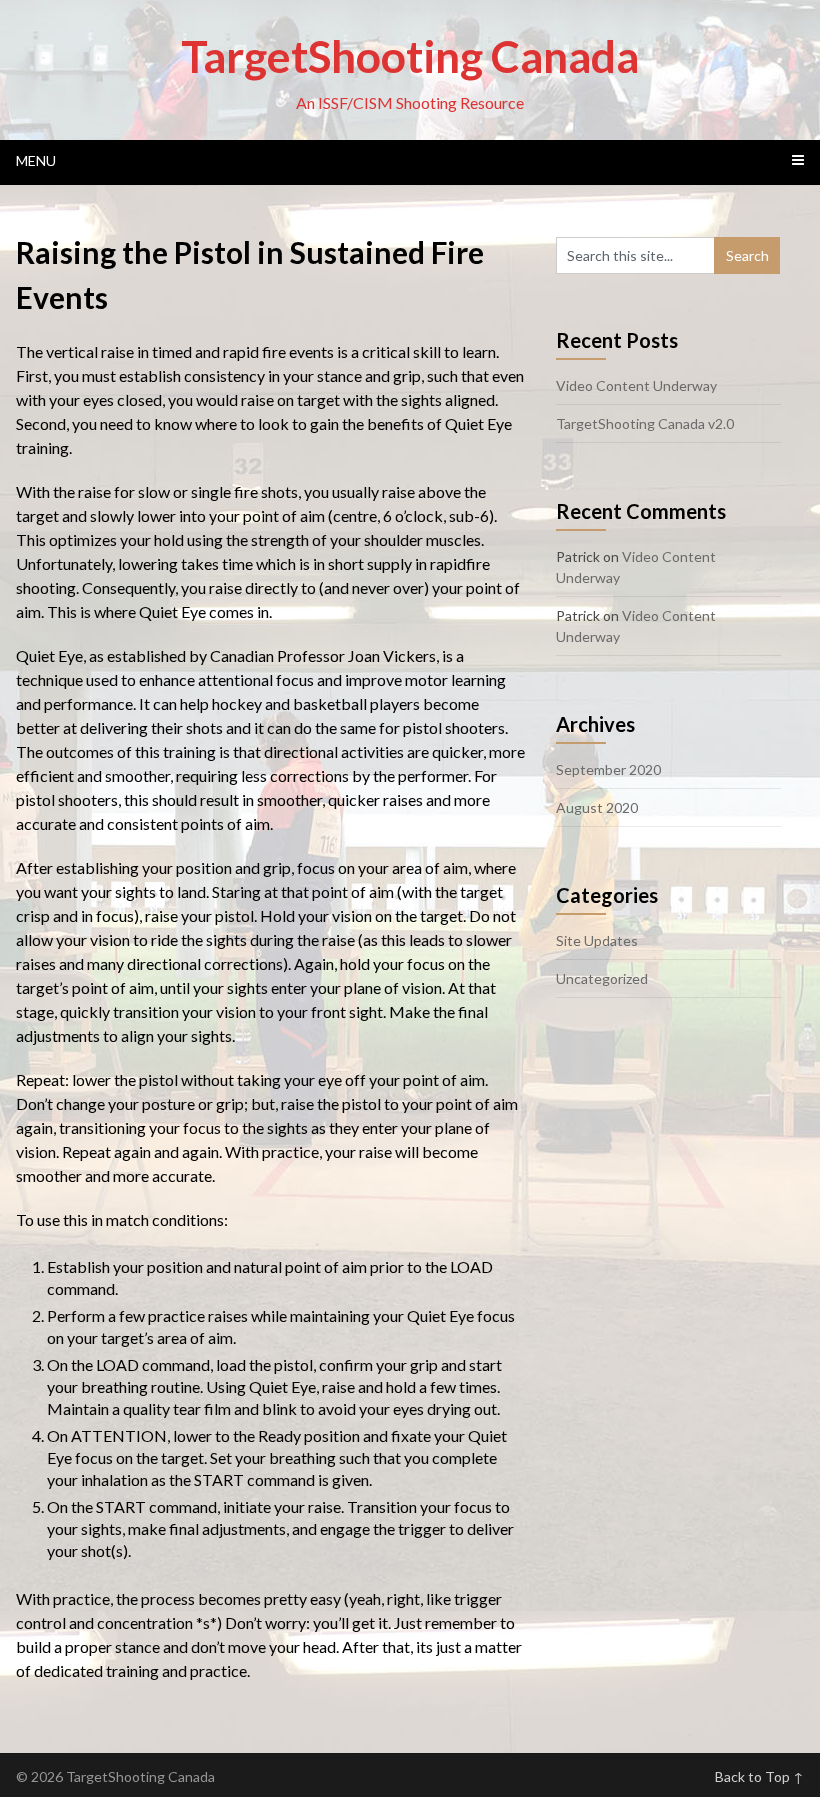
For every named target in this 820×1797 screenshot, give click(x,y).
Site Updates (597, 940)
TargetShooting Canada (410, 56)
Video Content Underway (636, 385)
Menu (36, 160)
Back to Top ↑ (759, 1776)
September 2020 (608, 769)
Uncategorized (602, 978)
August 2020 (597, 807)
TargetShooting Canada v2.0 (645, 423)
